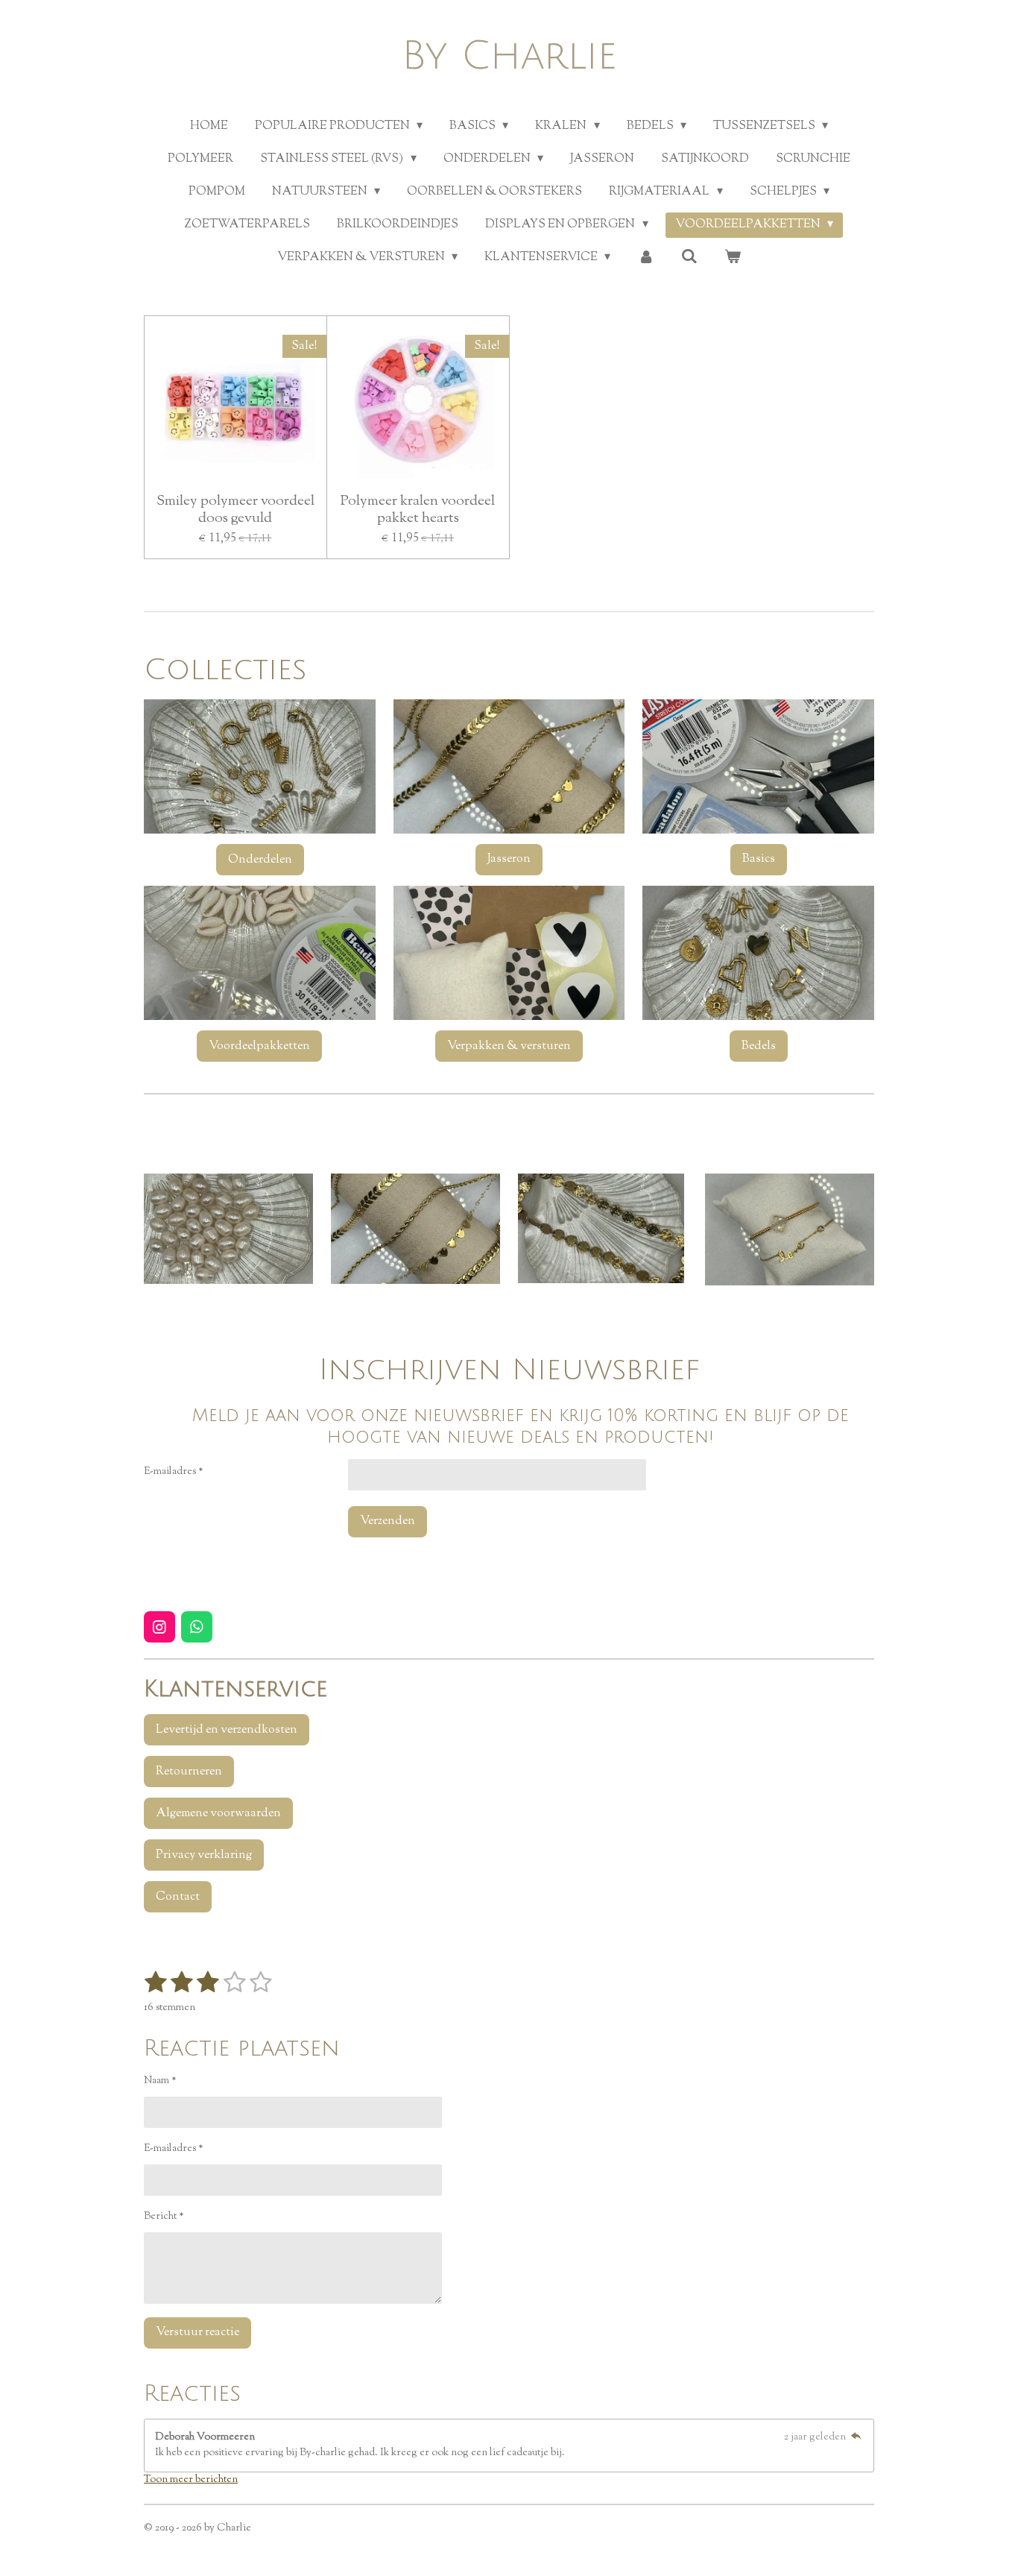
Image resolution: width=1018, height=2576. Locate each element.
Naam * (160, 2081)
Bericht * (164, 2217)
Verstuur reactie (197, 2333)
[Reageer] (856, 2437)
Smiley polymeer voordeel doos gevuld (235, 510)
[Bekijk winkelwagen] (733, 258)
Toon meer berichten (191, 2480)
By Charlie (509, 56)
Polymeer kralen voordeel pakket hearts (418, 510)
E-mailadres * (174, 1472)
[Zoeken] (689, 258)
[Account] (645, 258)
